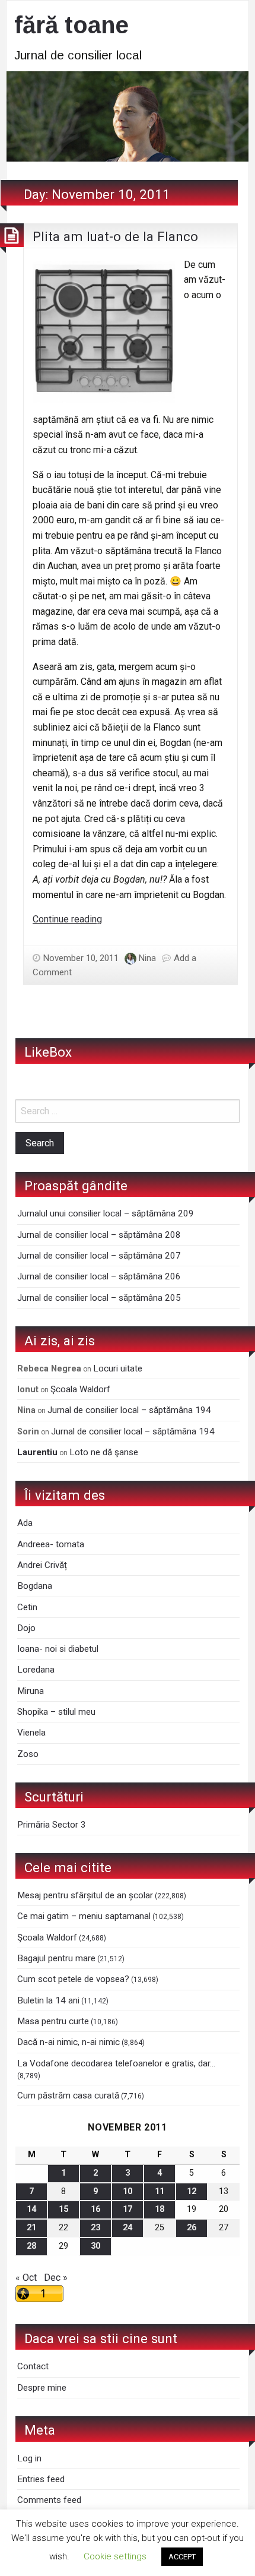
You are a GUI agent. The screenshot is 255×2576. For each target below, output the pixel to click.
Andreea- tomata (51, 1544)
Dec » (56, 2278)
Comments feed (49, 2500)
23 (95, 2228)
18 (160, 2209)
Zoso (28, 1754)
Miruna (31, 1691)
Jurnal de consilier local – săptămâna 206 (99, 1276)
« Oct (26, 2278)
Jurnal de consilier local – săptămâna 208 (99, 1235)
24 (128, 2228)
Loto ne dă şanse (104, 1452)
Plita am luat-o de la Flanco (115, 236)
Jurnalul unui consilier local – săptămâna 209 (106, 1213)
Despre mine (42, 2388)
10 (128, 2191)
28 (31, 2246)
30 (95, 2246)
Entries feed (41, 2479)
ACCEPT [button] (182, 2557)
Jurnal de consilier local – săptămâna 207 (99, 1256)
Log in (29, 2458)
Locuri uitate (118, 1368)
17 (128, 2209)
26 (192, 2228)
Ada (25, 1523)
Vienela (31, 1733)
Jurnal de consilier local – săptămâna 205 (99, 1298)
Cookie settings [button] (115, 2556)
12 (192, 2191)
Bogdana (35, 1586)
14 (31, 2209)
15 (63, 2209)
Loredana (36, 1670)
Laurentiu (37, 1452)
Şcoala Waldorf (80, 1389)
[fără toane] (128, 116)
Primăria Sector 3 (52, 1825)
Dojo (26, 1628)
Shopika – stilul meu (56, 1712)
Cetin (27, 1607)
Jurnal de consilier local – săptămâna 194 (129, 1410)
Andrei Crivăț (42, 1565)
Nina (147, 958)
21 (31, 2228)
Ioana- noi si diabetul (58, 1649)
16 (95, 2209)
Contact (33, 2366)
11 (160, 2191)
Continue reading (67, 919)
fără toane (71, 25)
